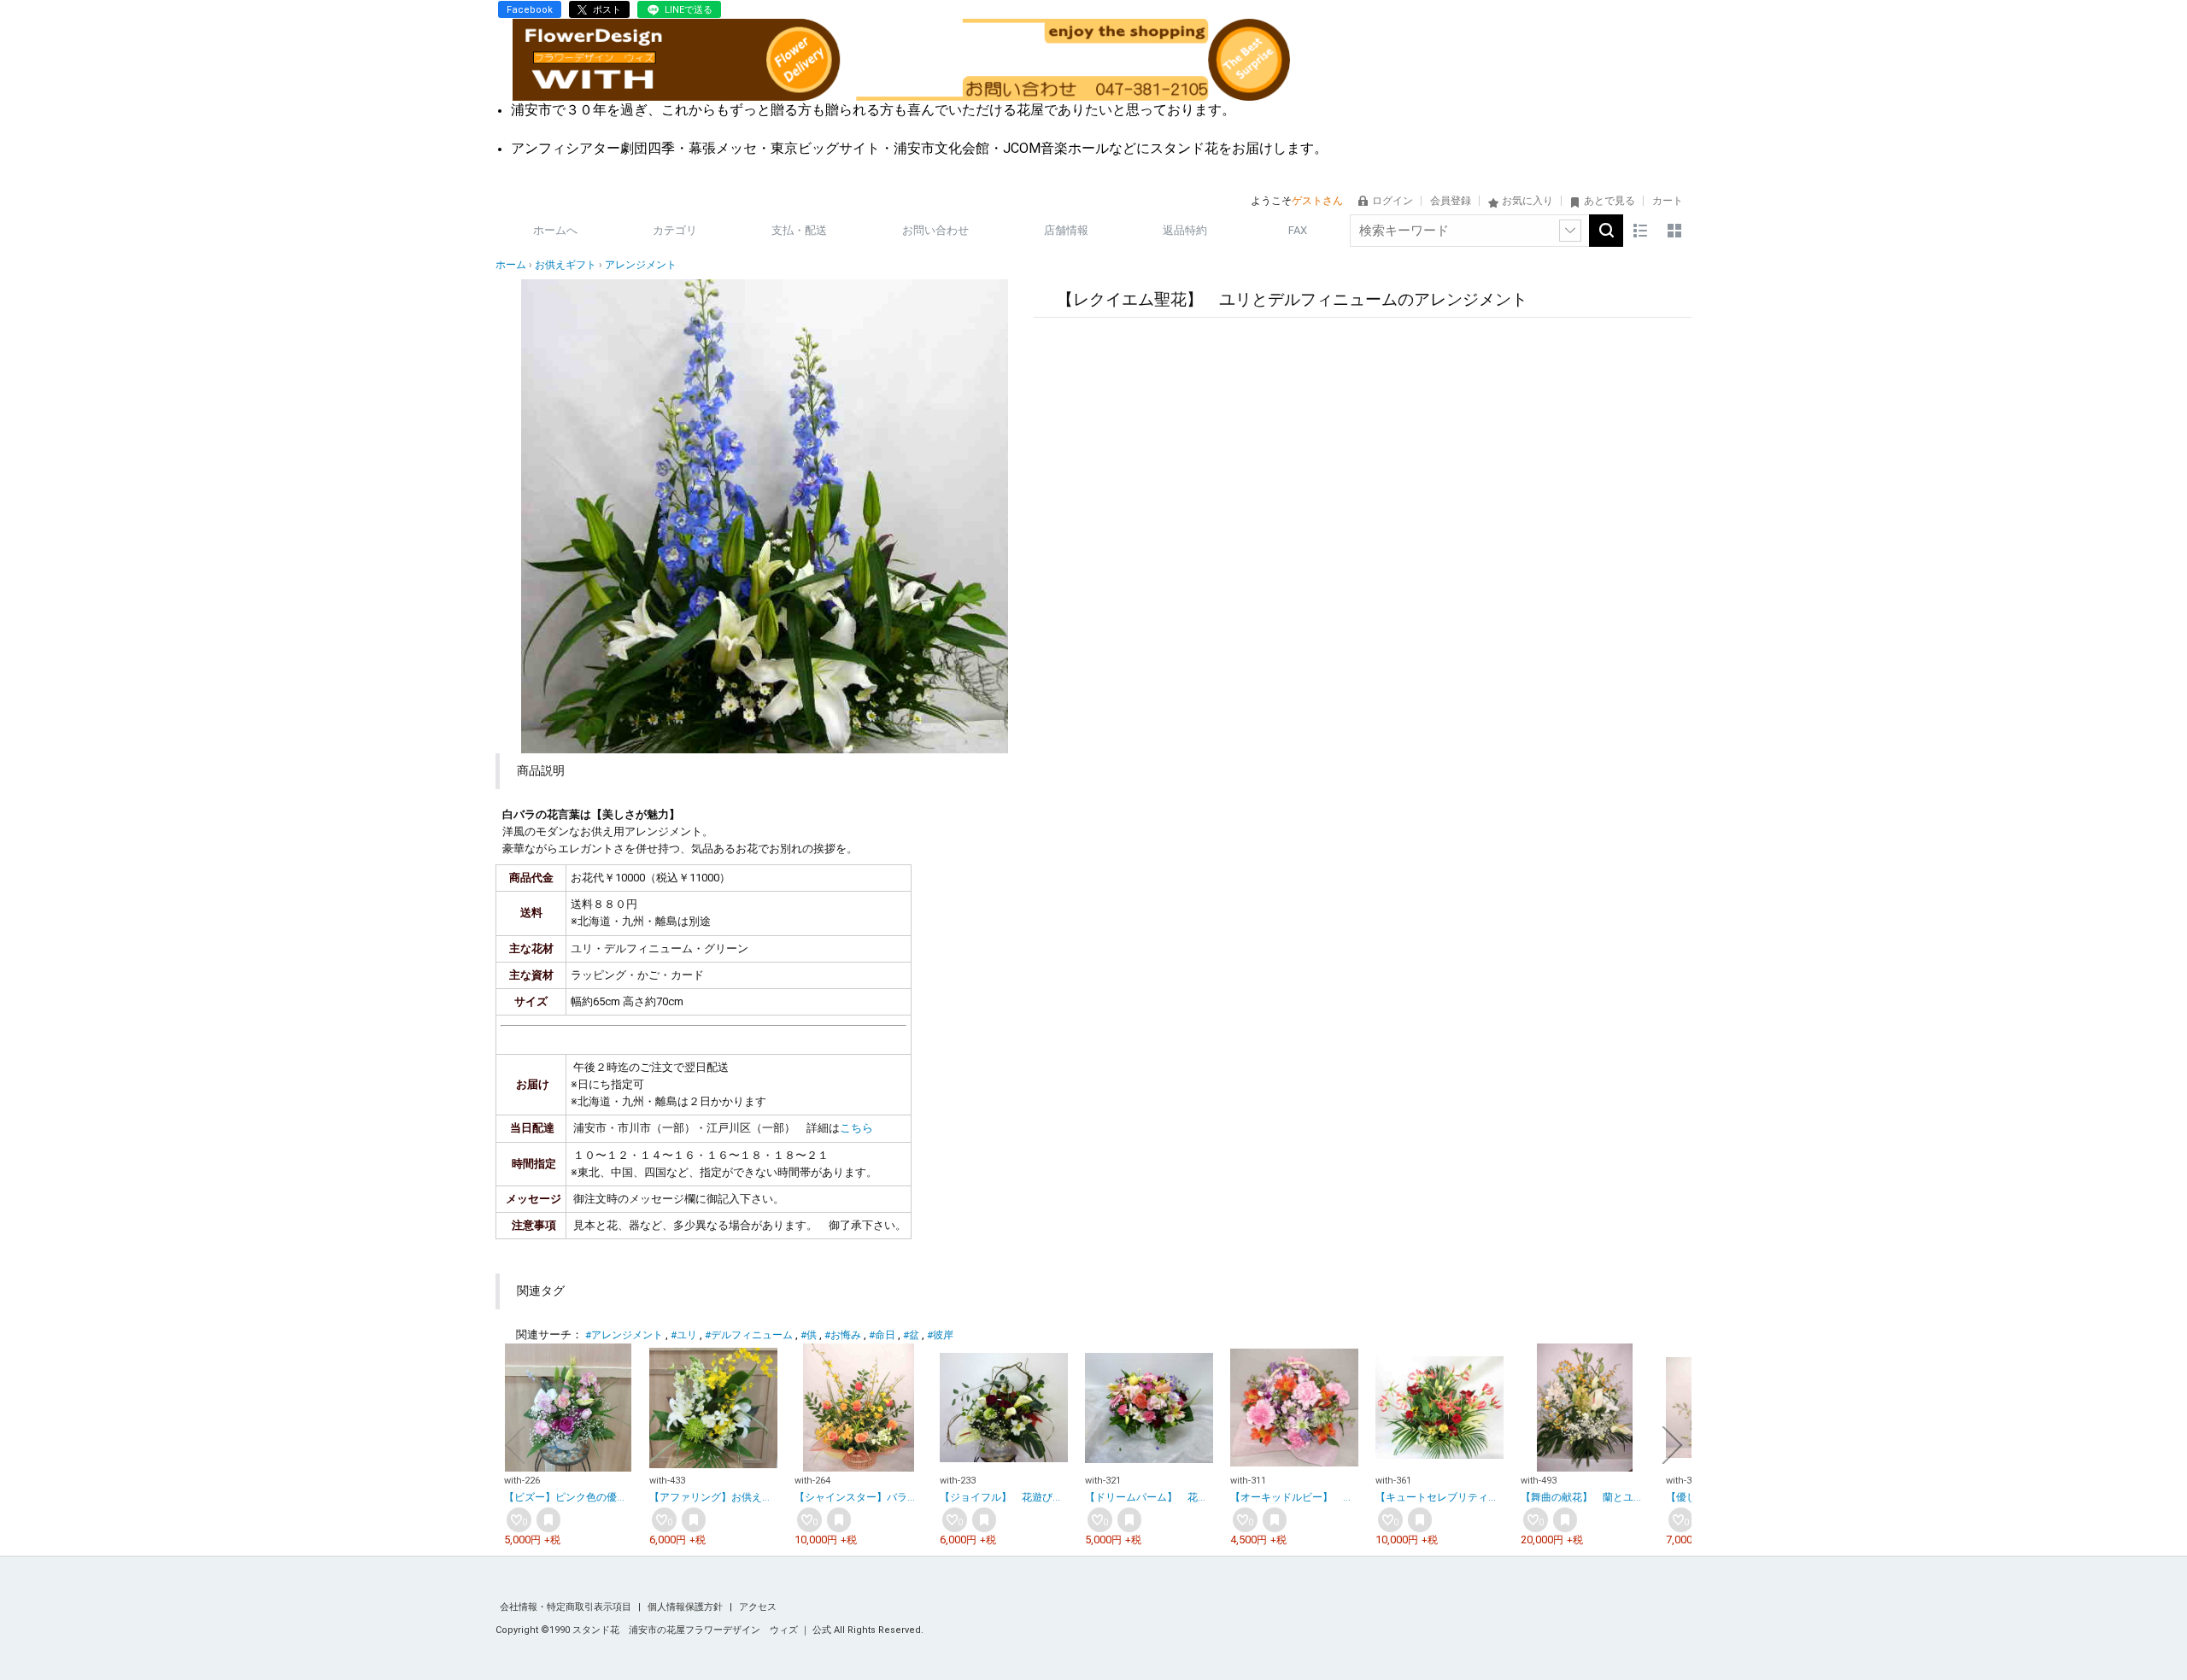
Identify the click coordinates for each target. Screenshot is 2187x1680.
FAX (1298, 230)
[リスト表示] (1640, 231)
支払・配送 (799, 230)
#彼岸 (940, 1335)
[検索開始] (1606, 231)
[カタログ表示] (1674, 231)
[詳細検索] (1570, 231)
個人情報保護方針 (686, 1607)
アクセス (758, 1607)
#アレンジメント (624, 1335)
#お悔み (843, 1335)
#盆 (911, 1335)
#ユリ (684, 1335)
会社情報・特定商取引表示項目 (567, 1607)
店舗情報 (1066, 230)
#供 (809, 1335)
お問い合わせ (935, 230)
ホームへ (555, 230)
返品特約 (1185, 230)
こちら (856, 1128)
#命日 (882, 1335)
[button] (514, 1445)
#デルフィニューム (749, 1335)
